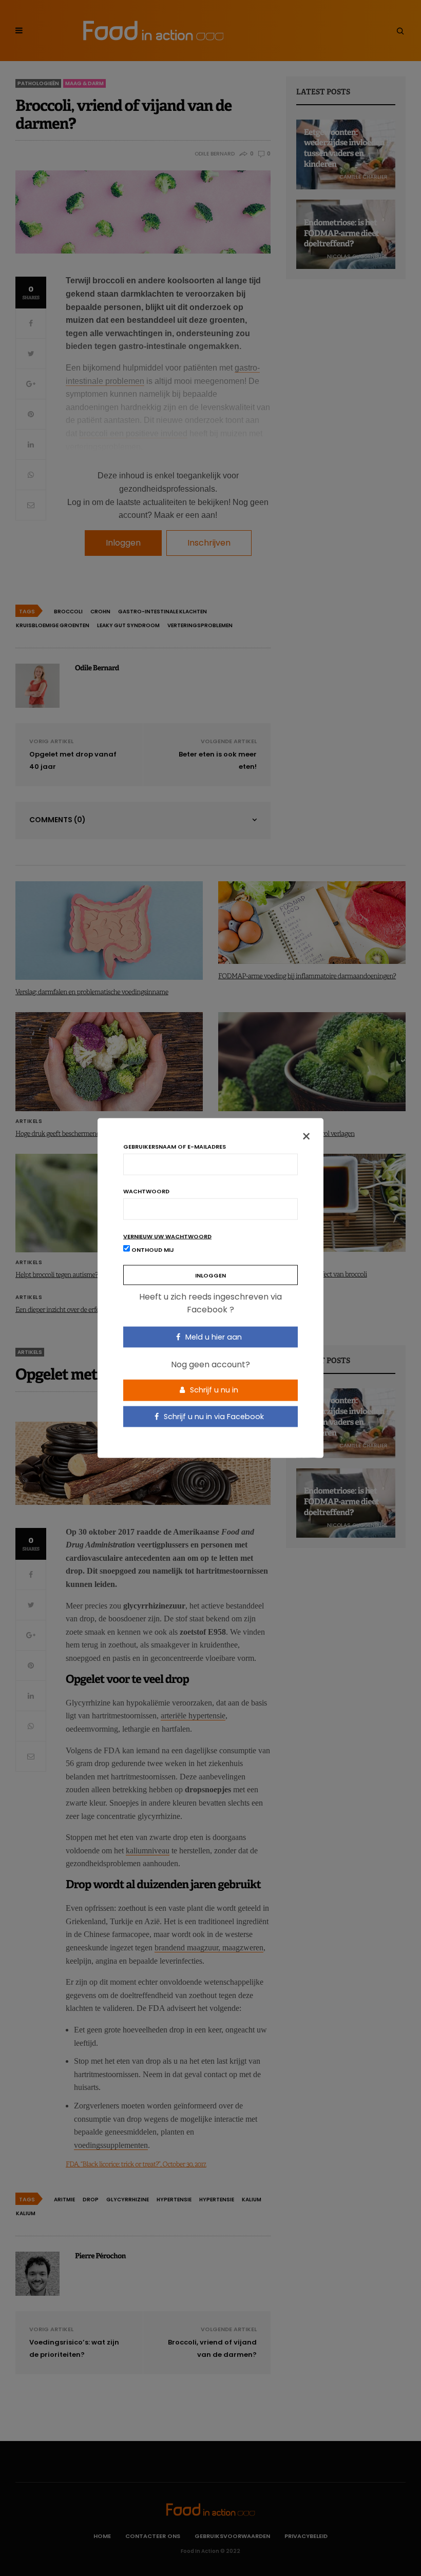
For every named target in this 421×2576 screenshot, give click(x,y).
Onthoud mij (152, 1249)
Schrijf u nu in (213, 1390)
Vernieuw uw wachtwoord (167, 1236)
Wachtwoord (146, 1191)
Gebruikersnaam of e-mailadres (175, 1146)
